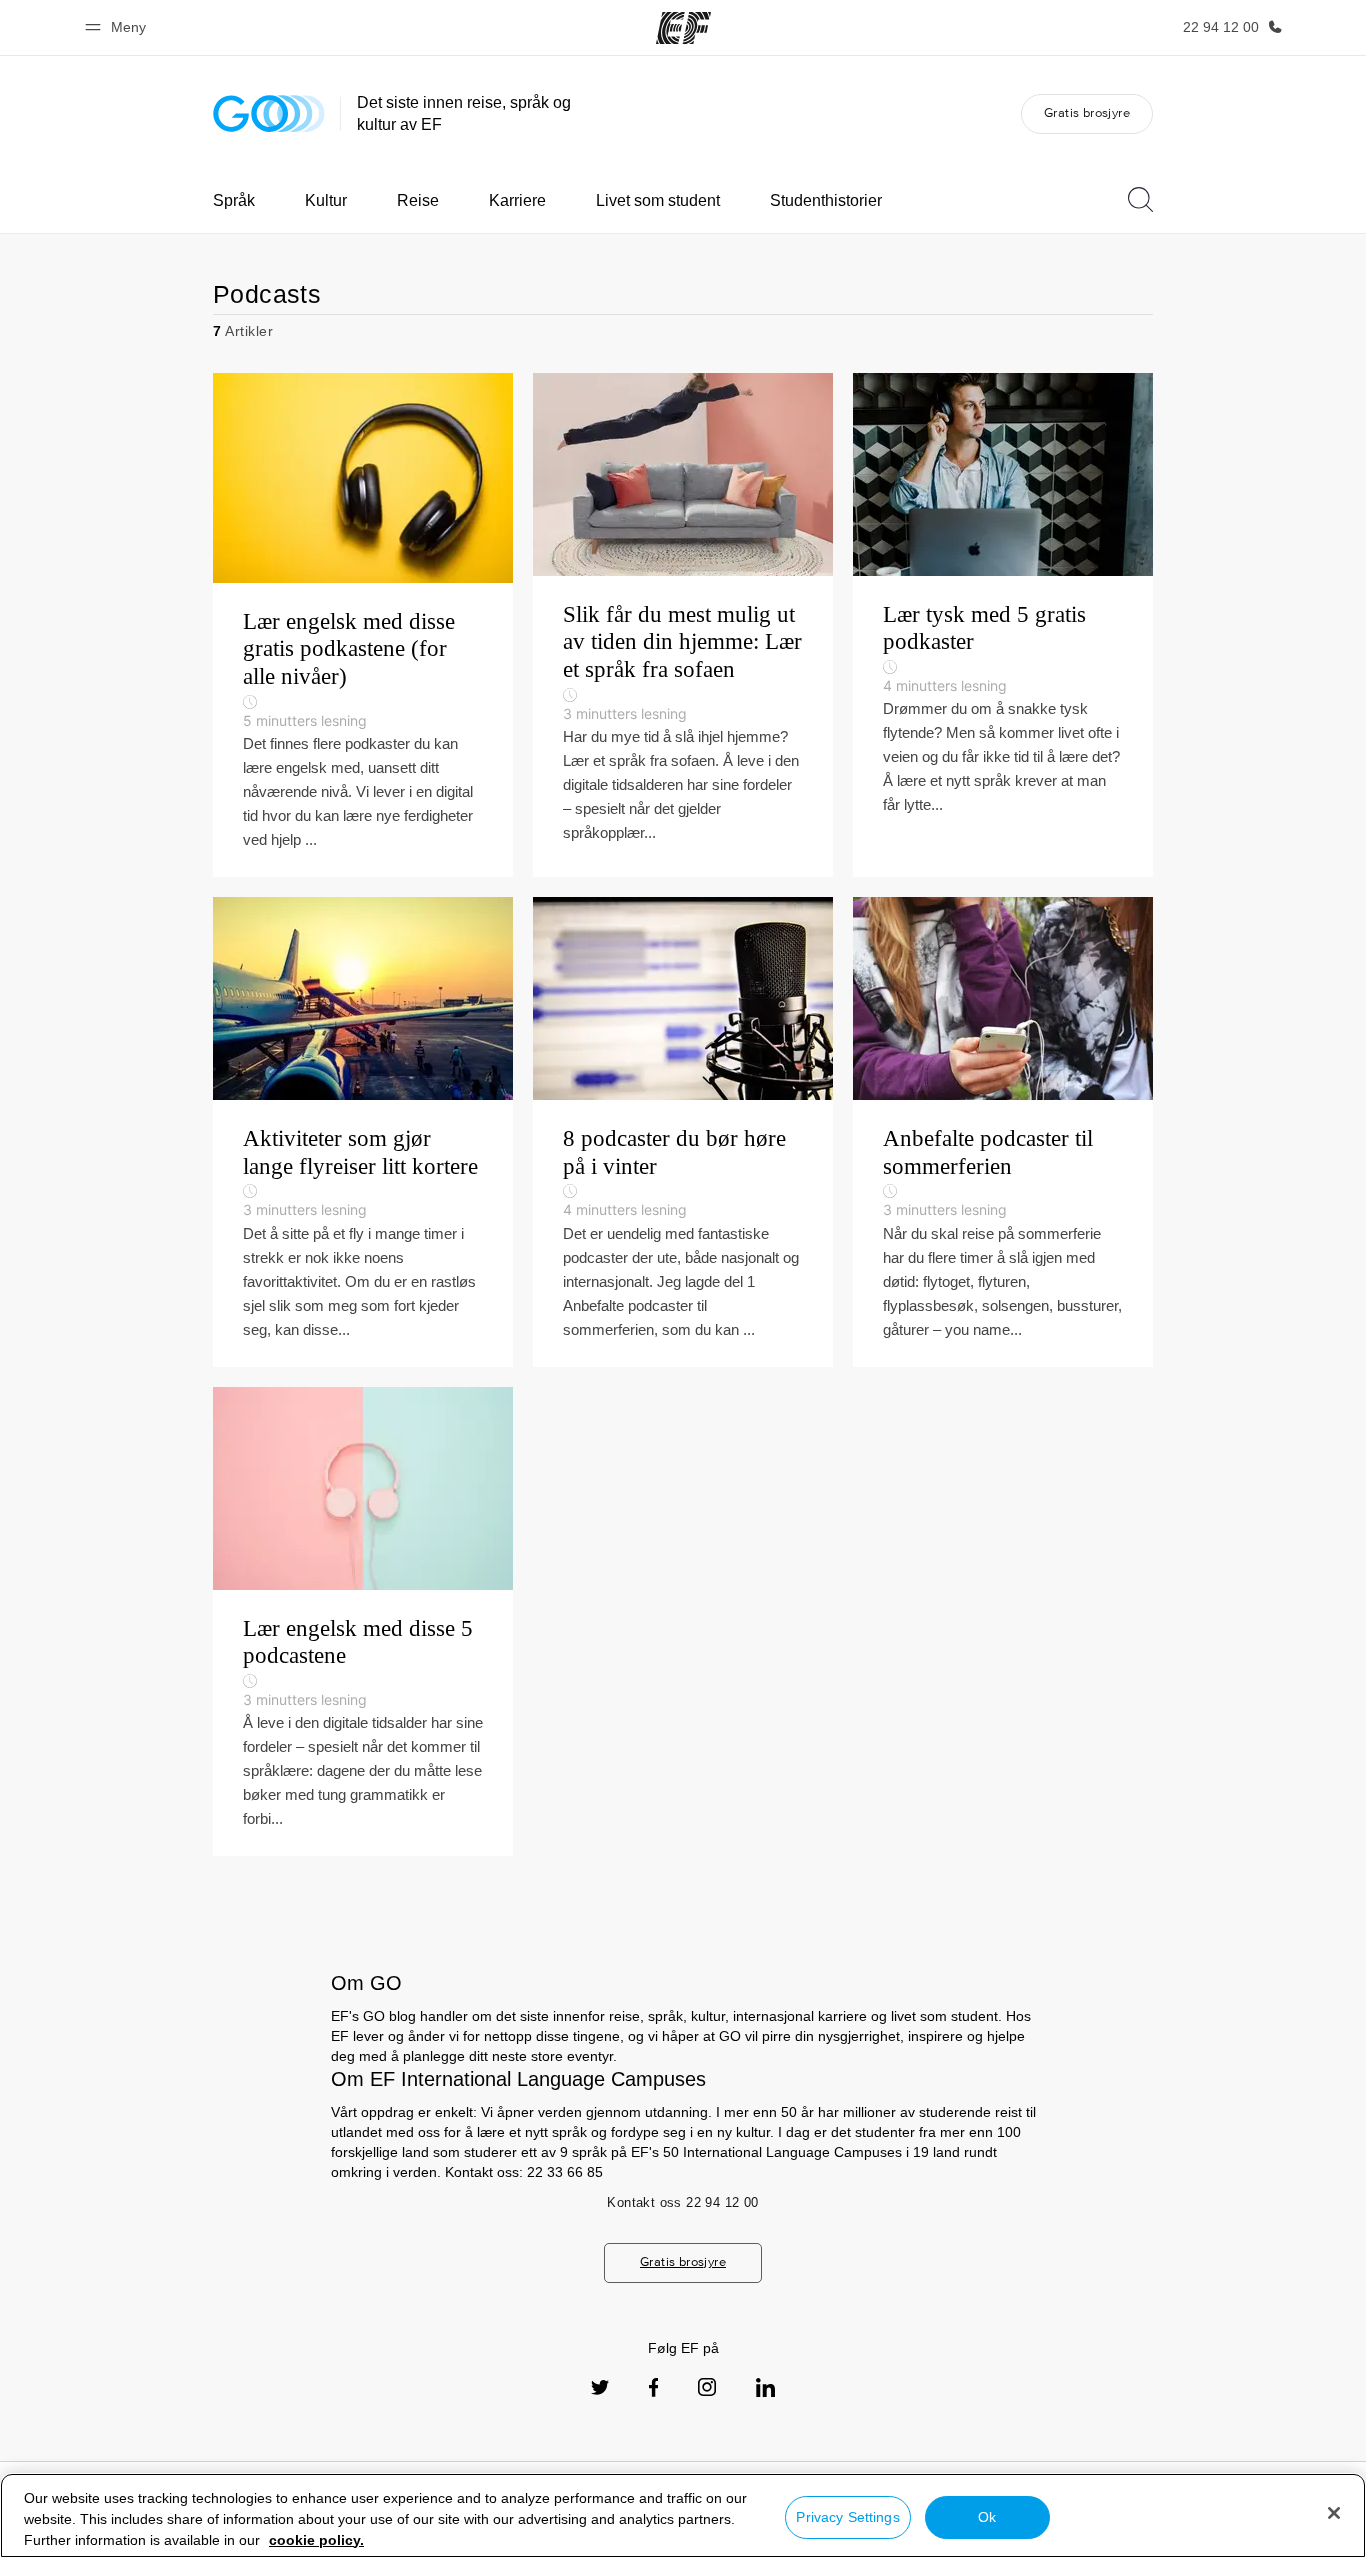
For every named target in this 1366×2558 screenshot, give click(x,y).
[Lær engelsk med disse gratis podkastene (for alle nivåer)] (363, 625)
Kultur (326, 200)
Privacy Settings (847, 2517)
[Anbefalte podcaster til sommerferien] (1003, 1132)
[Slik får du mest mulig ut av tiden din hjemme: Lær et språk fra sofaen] (683, 625)
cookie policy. (316, 2540)
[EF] (683, 28)
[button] (118, 27)
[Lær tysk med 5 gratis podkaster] (1003, 625)
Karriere (517, 200)
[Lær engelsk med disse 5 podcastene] (363, 1622)
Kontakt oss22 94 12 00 (682, 2202)
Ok (987, 2517)
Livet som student (658, 200)
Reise (418, 200)
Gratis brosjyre (1087, 112)
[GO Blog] (269, 113)
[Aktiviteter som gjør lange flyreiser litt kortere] (363, 1132)
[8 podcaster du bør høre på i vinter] (683, 1132)
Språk (234, 200)
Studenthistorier (826, 200)
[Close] (1334, 2513)
